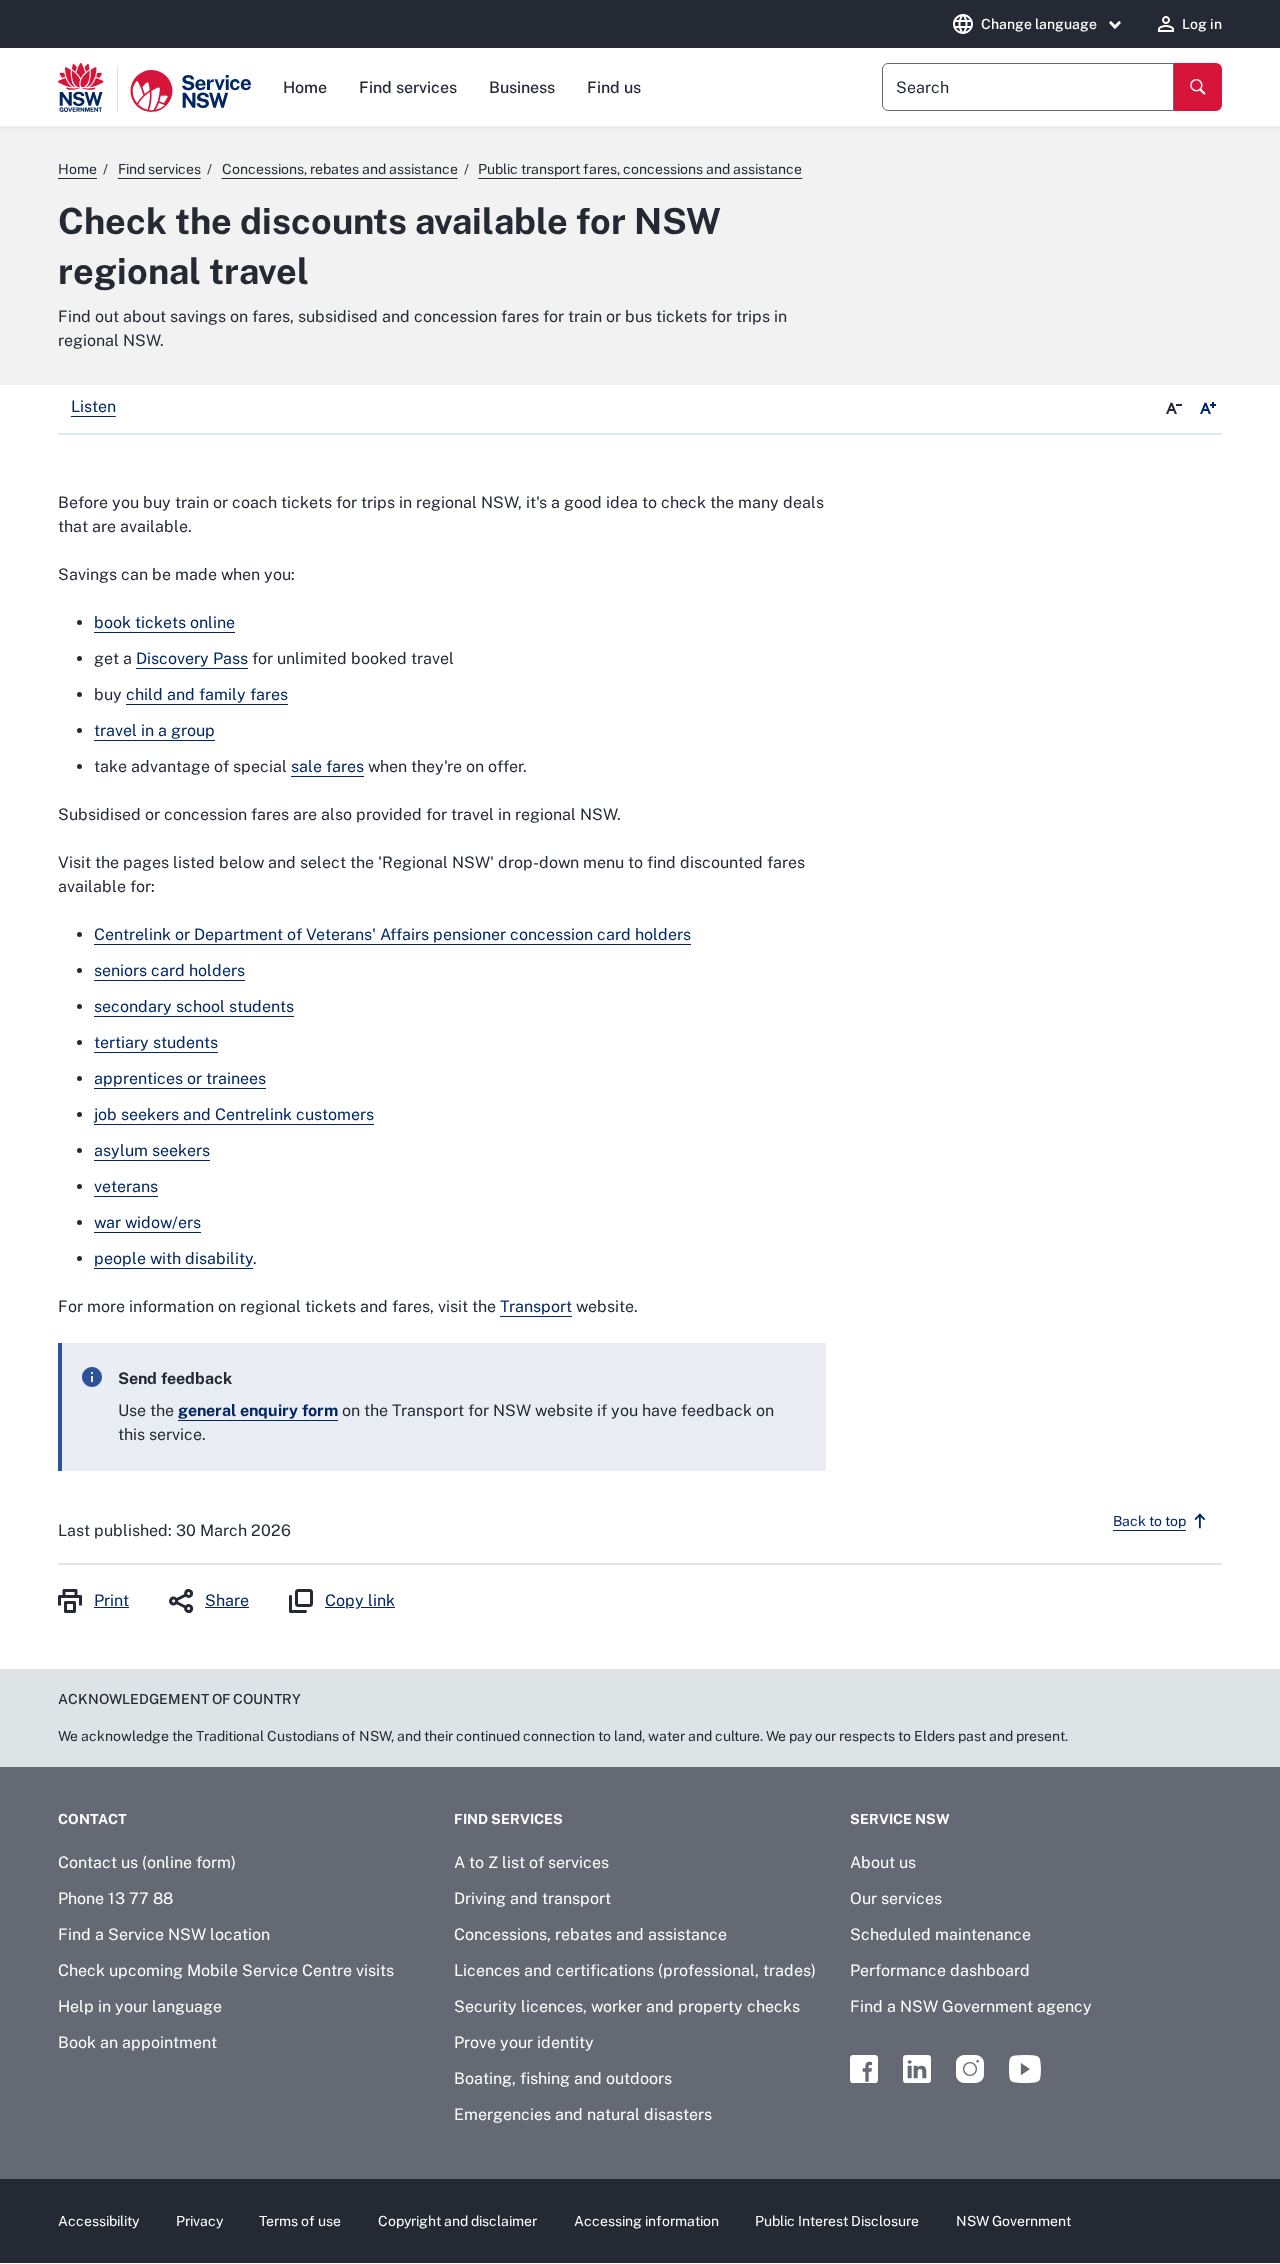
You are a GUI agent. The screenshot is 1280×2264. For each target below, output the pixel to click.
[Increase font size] (1208, 409)
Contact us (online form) (147, 1862)
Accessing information (646, 2221)
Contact (92, 1819)
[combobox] (1028, 87)
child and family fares (207, 694)
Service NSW (900, 1819)
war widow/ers (147, 1222)
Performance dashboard (940, 1970)
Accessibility (98, 2221)
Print (111, 1600)
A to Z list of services (531, 1862)
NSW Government (1013, 2221)
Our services (896, 1898)
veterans (126, 1186)
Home (305, 87)
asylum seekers (152, 1150)
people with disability (173, 1258)
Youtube (1025, 2069)
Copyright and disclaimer (457, 2221)
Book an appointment (137, 2042)
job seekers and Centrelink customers (234, 1114)
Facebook (864, 2069)
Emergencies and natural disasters (583, 2114)
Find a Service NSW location (164, 1934)
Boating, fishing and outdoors (563, 2078)
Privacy (199, 2221)
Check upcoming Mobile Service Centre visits (226, 1970)
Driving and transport (532, 1898)
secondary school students (194, 1006)
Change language (1039, 24)
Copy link (360, 1600)
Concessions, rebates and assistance (590, 1934)
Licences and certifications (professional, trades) (635, 1970)
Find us (614, 87)
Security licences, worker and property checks (627, 2006)
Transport (536, 1306)
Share (227, 1600)
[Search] (1198, 87)
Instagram (970, 2069)
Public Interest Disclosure (837, 2221)
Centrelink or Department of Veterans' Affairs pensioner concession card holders (392, 934)
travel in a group (154, 730)
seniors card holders (169, 970)
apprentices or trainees (180, 1078)
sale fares (327, 766)
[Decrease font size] (1174, 409)
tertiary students (156, 1042)
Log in (1202, 24)
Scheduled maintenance (940, 1934)
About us (883, 1862)
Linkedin (917, 2069)
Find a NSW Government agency (971, 2006)
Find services (408, 87)
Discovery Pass (192, 658)
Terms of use (300, 2221)
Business (522, 87)
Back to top (1149, 1521)
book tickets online (164, 622)
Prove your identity (524, 2042)
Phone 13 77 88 (115, 1898)
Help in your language (140, 2006)
